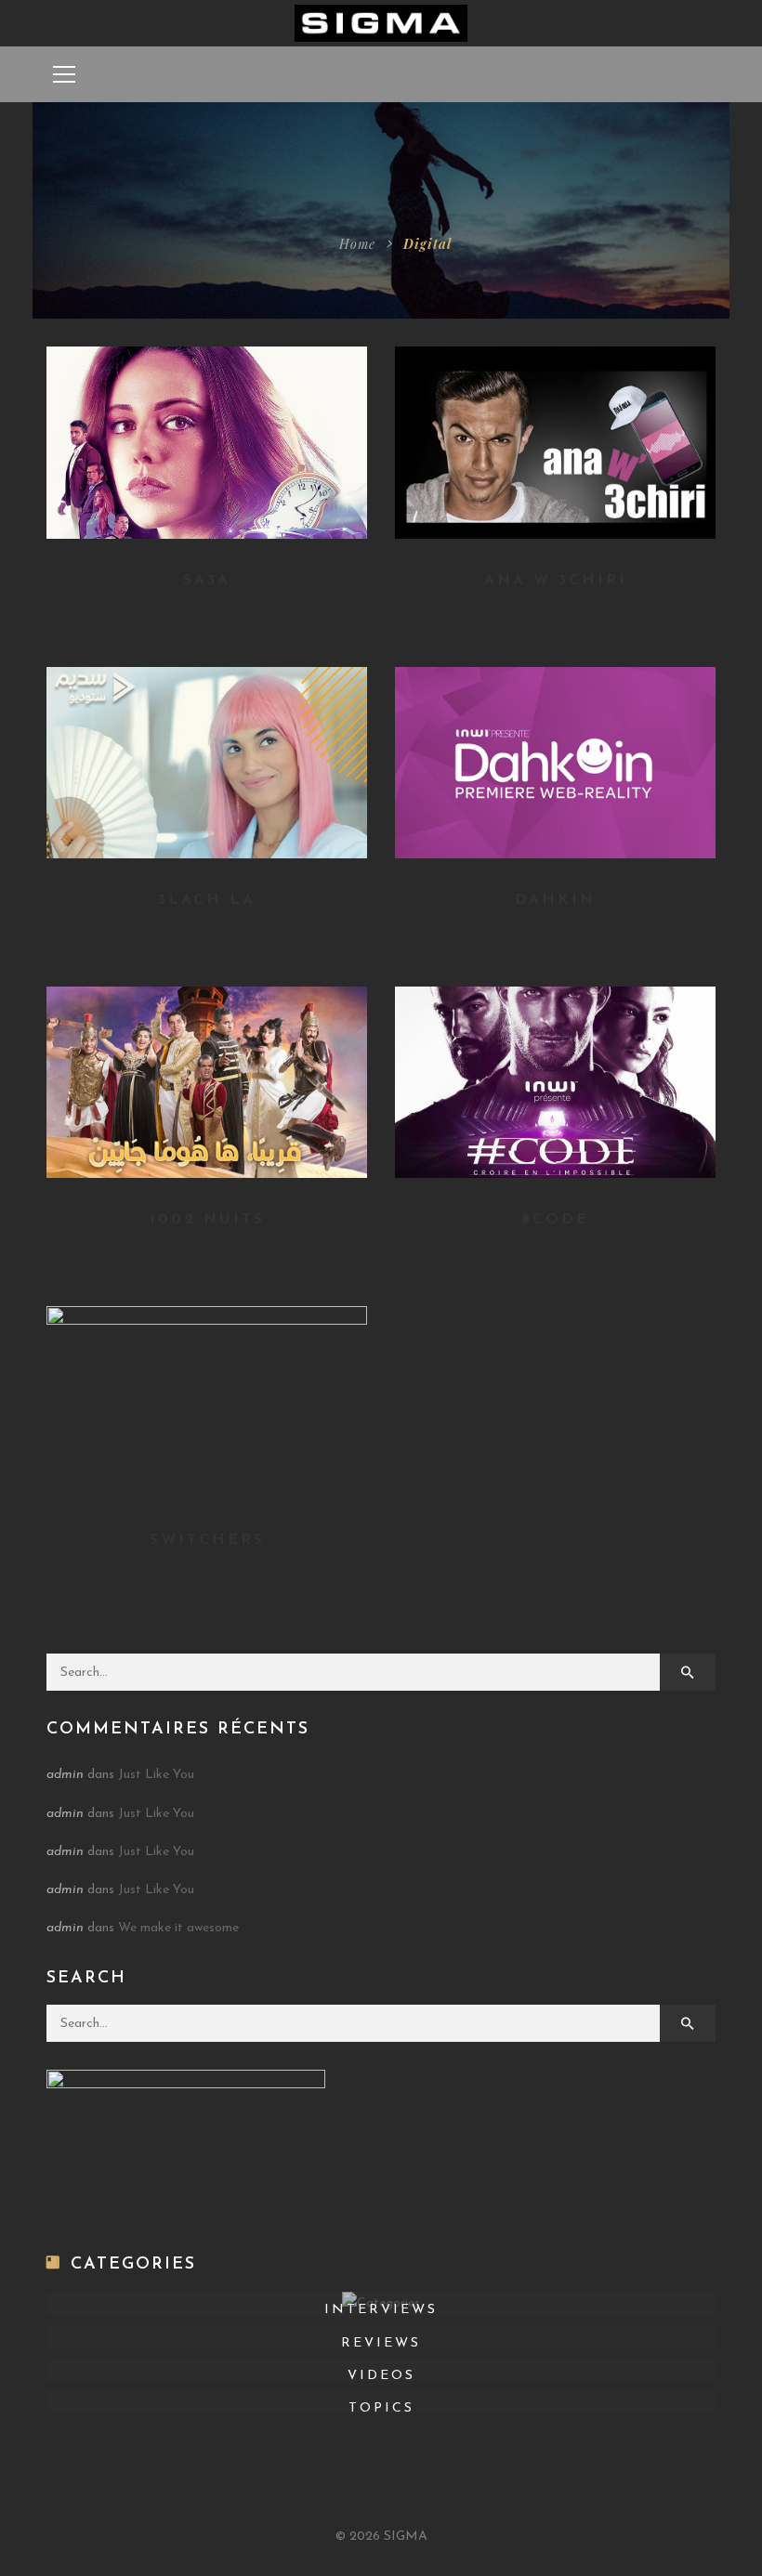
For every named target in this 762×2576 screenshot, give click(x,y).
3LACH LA (207, 900)
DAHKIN (555, 900)
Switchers (207, 1540)
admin (65, 1775)
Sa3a (207, 581)
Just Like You (156, 1775)
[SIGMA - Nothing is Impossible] (381, 23)
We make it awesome (178, 1928)
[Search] (688, 1672)
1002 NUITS (207, 1220)
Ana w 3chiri (556, 581)
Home (357, 244)
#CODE (555, 1220)
